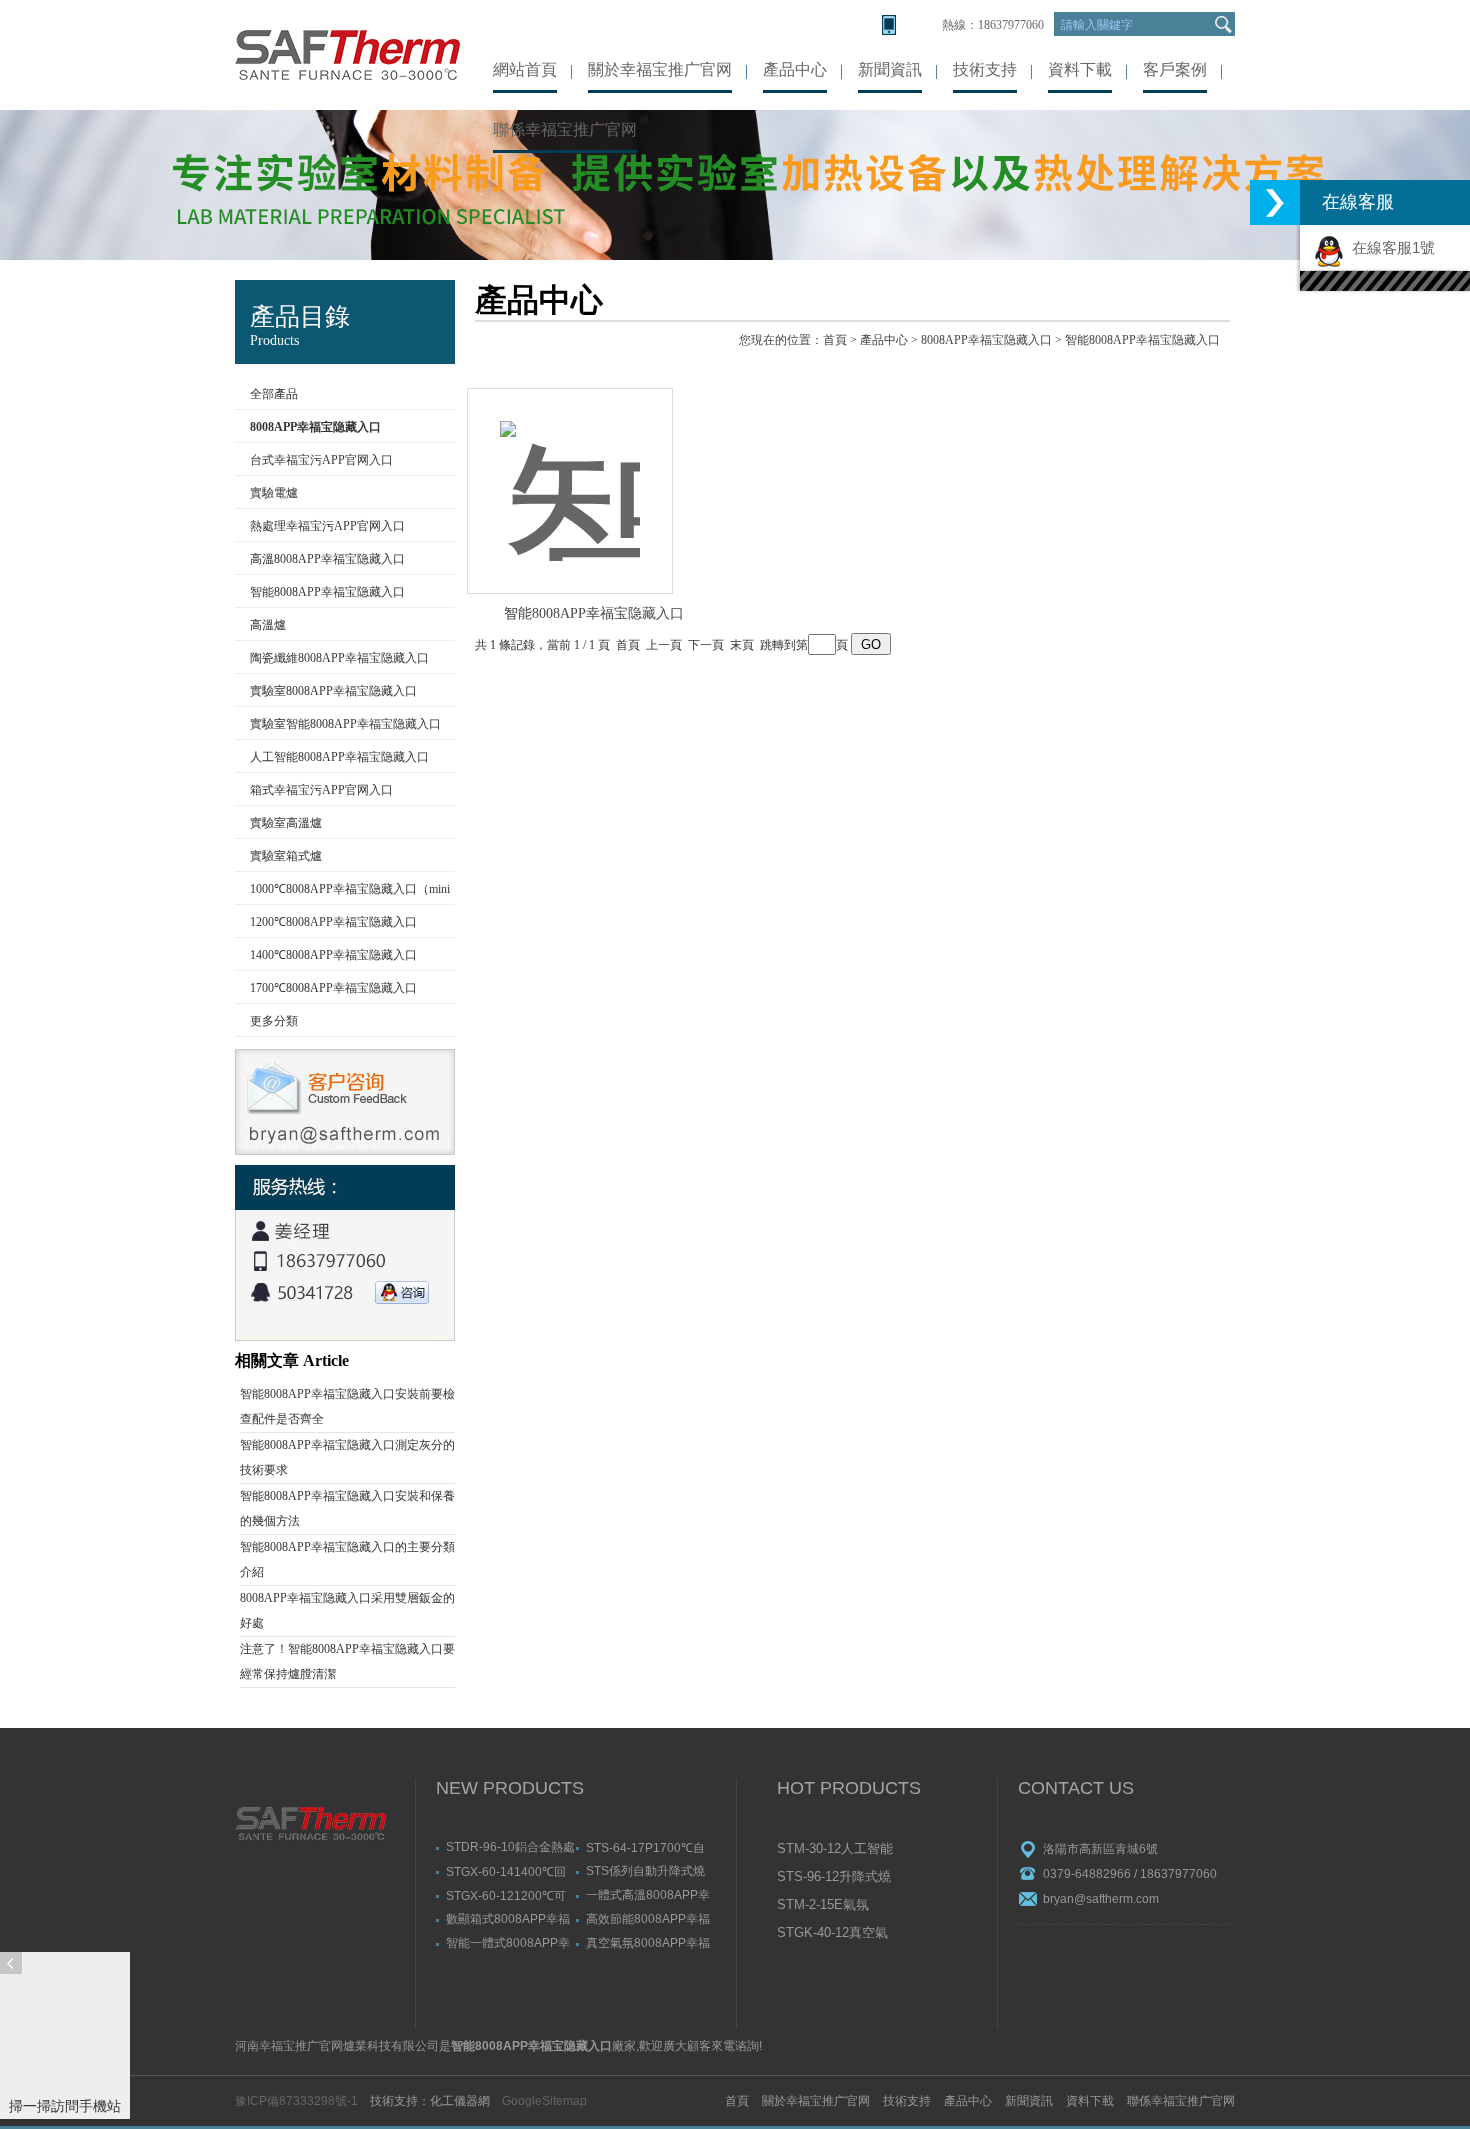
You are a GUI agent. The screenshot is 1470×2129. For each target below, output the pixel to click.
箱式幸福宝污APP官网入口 (321, 790)
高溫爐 (268, 625)
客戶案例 (1175, 69)
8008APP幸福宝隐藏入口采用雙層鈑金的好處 (347, 1610)
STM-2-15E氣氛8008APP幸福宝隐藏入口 (837, 1906)
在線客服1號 (1389, 247)
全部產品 (274, 394)
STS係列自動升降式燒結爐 (645, 1870)
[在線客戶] (1275, 202)
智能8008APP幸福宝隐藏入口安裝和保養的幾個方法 (347, 1508)
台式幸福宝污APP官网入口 (321, 460)
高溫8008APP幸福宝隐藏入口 (327, 559)
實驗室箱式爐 (286, 856)
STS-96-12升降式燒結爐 (834, 1878)
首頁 (835, 340)
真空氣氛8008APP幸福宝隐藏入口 (648, 1942)
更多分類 (274, 1021)
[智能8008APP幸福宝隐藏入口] (570, 469)
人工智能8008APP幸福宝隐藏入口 (339, 757)
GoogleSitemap (544, 2101)
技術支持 (985, 69)
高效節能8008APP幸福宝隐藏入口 (648, 1918)
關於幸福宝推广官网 (660, 69)
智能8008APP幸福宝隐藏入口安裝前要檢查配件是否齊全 (347, 1406)
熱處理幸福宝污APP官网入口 (327, 526)
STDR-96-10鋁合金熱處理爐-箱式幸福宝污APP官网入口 (510, 1846)
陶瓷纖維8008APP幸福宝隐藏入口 (339, 658)
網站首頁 (525, 69)
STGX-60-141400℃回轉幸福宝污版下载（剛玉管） (506, 1871)
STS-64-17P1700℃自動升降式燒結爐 (645, 1847)
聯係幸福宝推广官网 (565, 129)
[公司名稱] (347, 55)
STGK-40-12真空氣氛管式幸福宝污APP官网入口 (836, 1934)
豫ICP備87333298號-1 (296, 2101)
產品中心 (795, 69)
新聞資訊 (890, 69)
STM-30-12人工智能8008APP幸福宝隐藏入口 (837, 1850)
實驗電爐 (274, 493)
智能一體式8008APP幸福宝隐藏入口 (508, 1942)
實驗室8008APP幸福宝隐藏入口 (333, 691)
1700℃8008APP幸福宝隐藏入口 (333, 988)
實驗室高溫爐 (286, 823)
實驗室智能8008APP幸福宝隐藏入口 (345, 724)
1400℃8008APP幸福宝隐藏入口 (333, 955)
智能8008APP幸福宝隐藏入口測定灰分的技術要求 (347, 1457)
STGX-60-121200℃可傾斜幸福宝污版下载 (506, 1895)
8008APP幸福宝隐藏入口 (986, 340)
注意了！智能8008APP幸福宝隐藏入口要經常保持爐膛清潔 (347, 1661)
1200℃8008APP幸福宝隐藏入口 (333, 922)
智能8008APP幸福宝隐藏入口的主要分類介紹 (347, 1559)
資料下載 (1080, 69)
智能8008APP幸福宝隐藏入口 (327, 592)
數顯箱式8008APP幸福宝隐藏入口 (508, 1918)
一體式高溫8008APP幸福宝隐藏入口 (648, 1894)
